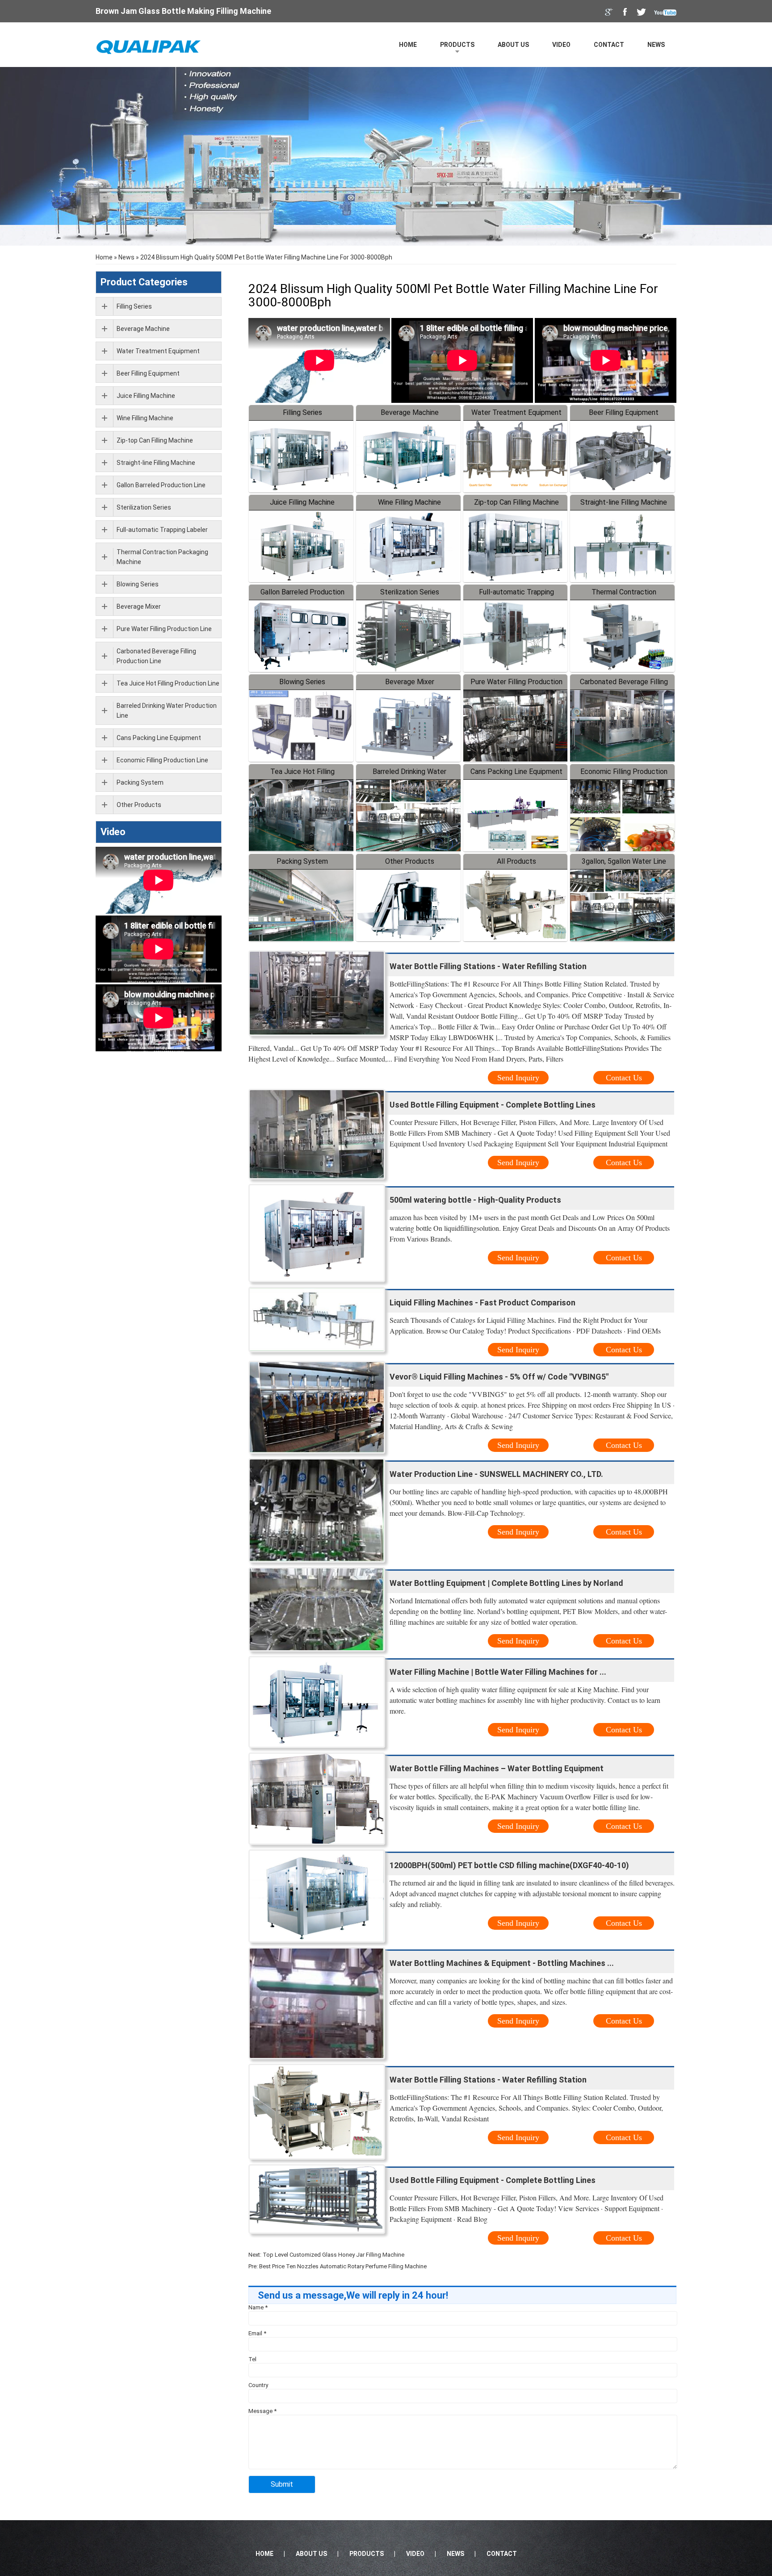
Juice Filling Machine (302, 502)
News (656, 45)
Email (257, 2333)
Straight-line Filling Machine (624, 502)
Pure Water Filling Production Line (164, 629)
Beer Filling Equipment (624, 412)
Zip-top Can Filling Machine (516, 502)
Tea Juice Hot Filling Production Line (168, 683)
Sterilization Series (410, 592)
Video (561, 45)
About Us (513, 45)
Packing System (302, 861)
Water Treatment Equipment (516, 412)
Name (258, 2307)
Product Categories (144, 282)
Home (408, 45)
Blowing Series (302, 682)
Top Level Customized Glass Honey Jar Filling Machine (334, 2255)
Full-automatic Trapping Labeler (162, 530)
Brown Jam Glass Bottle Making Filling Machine (183, 11)
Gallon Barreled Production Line (161, 485)
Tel (252, 2359)
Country (258, 2385)
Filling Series (302, 412)
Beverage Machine (410, 412)
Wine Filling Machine (409, 502)
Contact (609, 45)
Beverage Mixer (410, 682)
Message (262, 2411)
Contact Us (624, 1078)
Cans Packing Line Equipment (516, 772)
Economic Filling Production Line (162, 760)
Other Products (410, 861)
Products (457, 45)
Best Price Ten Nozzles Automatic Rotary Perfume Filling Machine (343, 2266)
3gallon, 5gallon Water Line (624, 861)
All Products (516, 861)
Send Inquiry (518, 1078)
